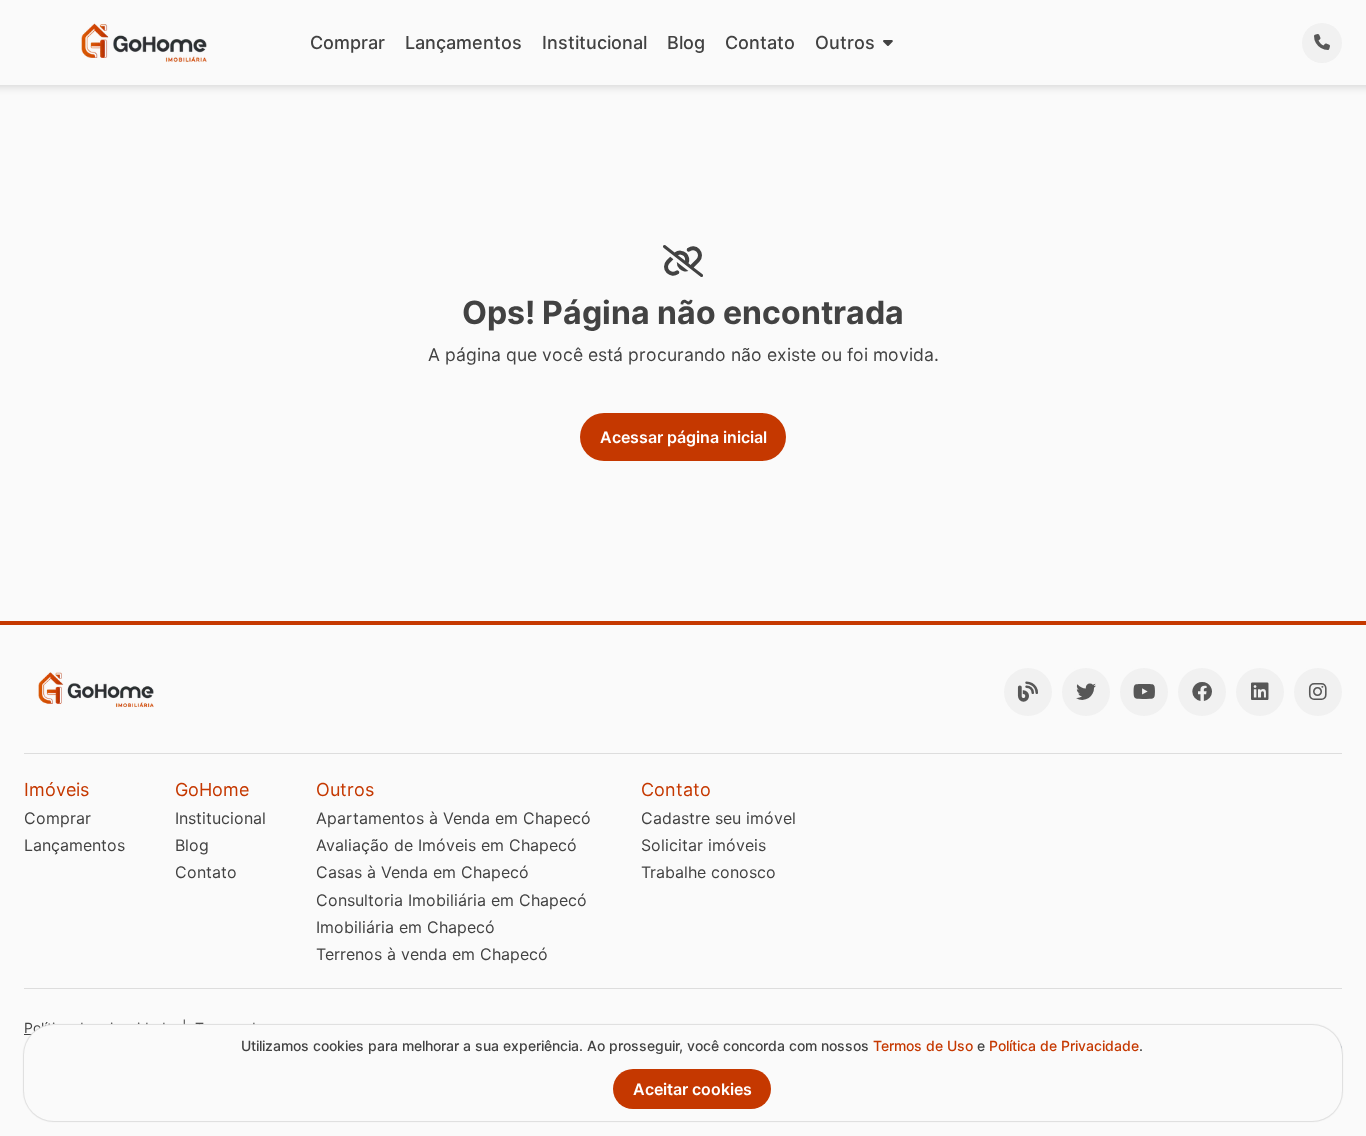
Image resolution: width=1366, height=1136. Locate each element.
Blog (686, 42)
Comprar (347, 42)
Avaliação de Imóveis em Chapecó (446, 845)
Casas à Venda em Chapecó (422, 872)
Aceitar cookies (692, 1089)
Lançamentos (463, 42)
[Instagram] (1318, 692)
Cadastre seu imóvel (718, 818)
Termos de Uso (923, 1045)
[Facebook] (1202, 692)
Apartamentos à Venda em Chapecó (453, 818)
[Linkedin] (1260, 692)
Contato (760, 42)
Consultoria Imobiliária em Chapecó (451, 900)
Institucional (594, 42)
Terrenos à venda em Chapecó (432, 954)
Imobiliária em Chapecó (405, 927)
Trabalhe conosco (708, 872)
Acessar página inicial (683, 437)
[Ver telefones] (1322, 43)
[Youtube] (1144, 692)
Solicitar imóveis (703, 845)
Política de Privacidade (1064, 1045)
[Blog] (1028, 692)
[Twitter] (1086, 692)
